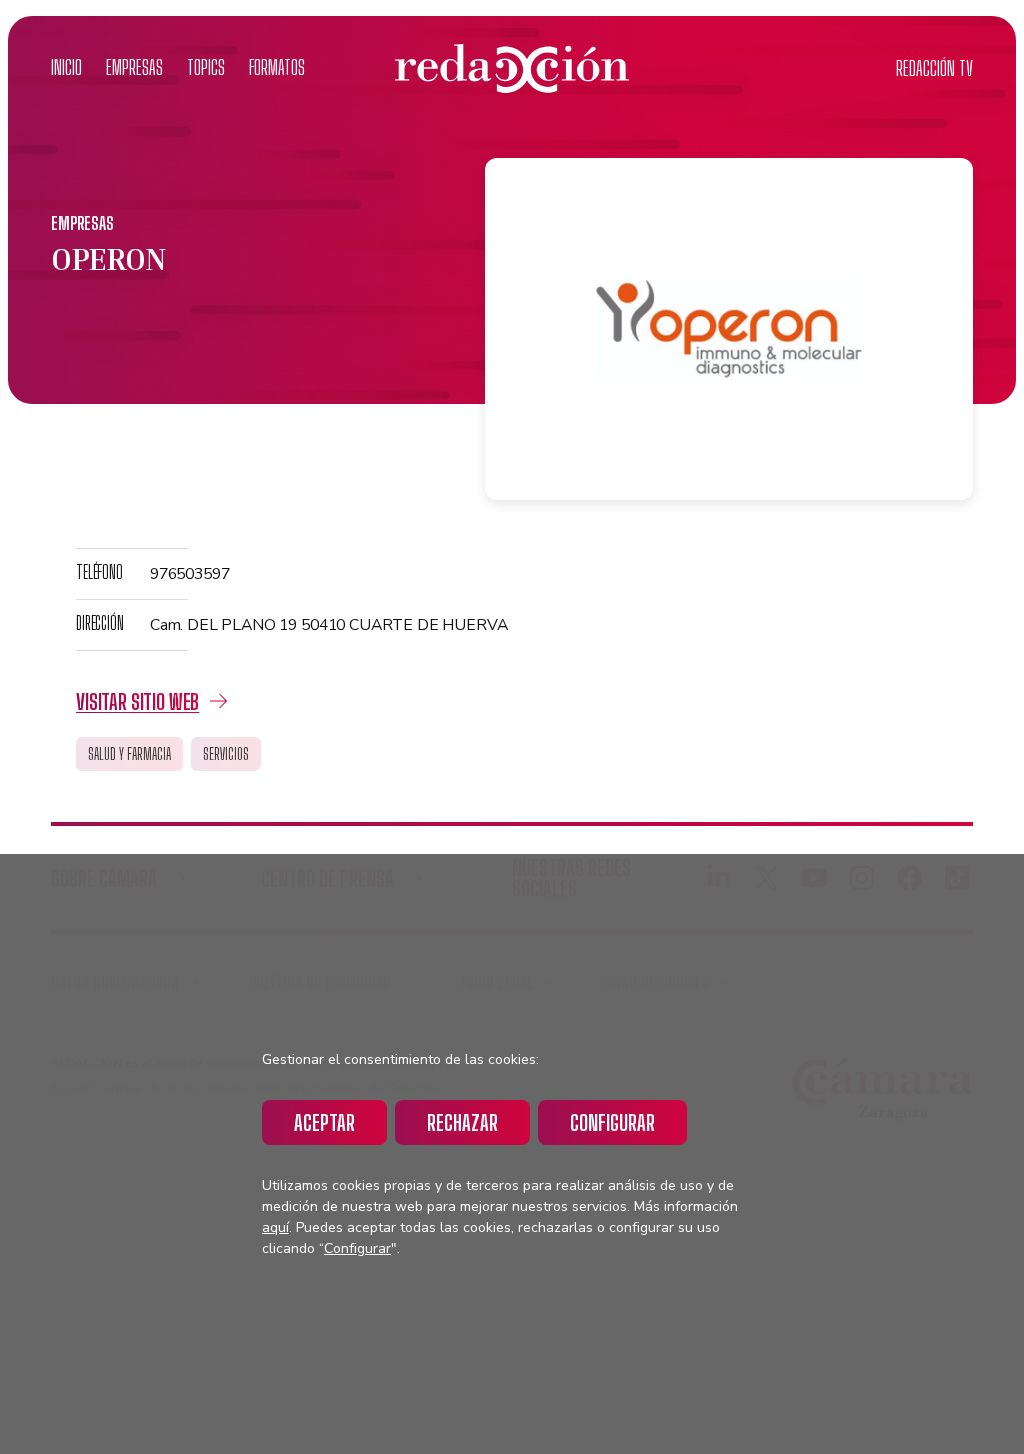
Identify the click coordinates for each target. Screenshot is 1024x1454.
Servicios (226, 754)
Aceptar (324, 1122)
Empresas (134, 67)
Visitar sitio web (137, 701)
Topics (206, 67)
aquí (275, 1227)
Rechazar (462, 1122)
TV (934, 68)
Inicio (66, 67)
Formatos (277, 67)
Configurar (612, 1122)
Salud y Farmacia (129, 754)
